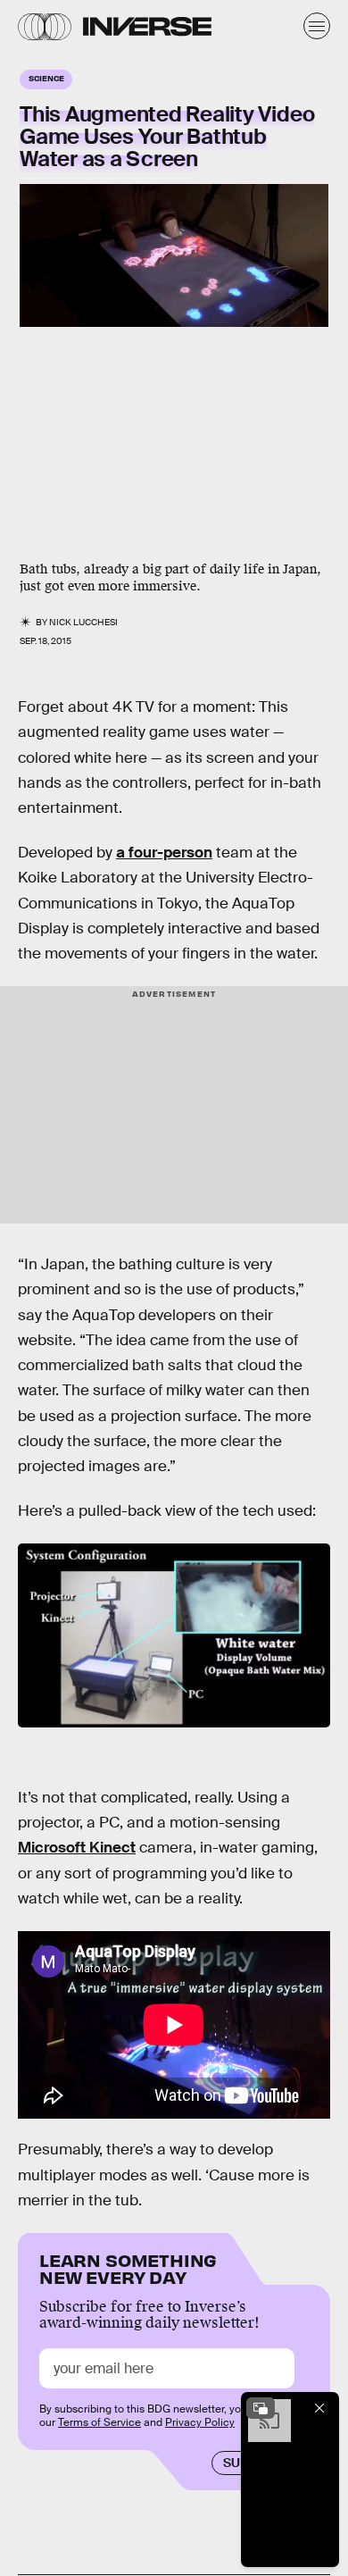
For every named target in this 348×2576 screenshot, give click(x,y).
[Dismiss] (319, 2408)
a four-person (164, 853)
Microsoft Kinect (77, 1848)
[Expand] (261, 2408)
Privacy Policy (200, 2422)
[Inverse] (147, 26)
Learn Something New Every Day (128, 2267)
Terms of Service (99, 2422)
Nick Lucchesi (83, 622)
